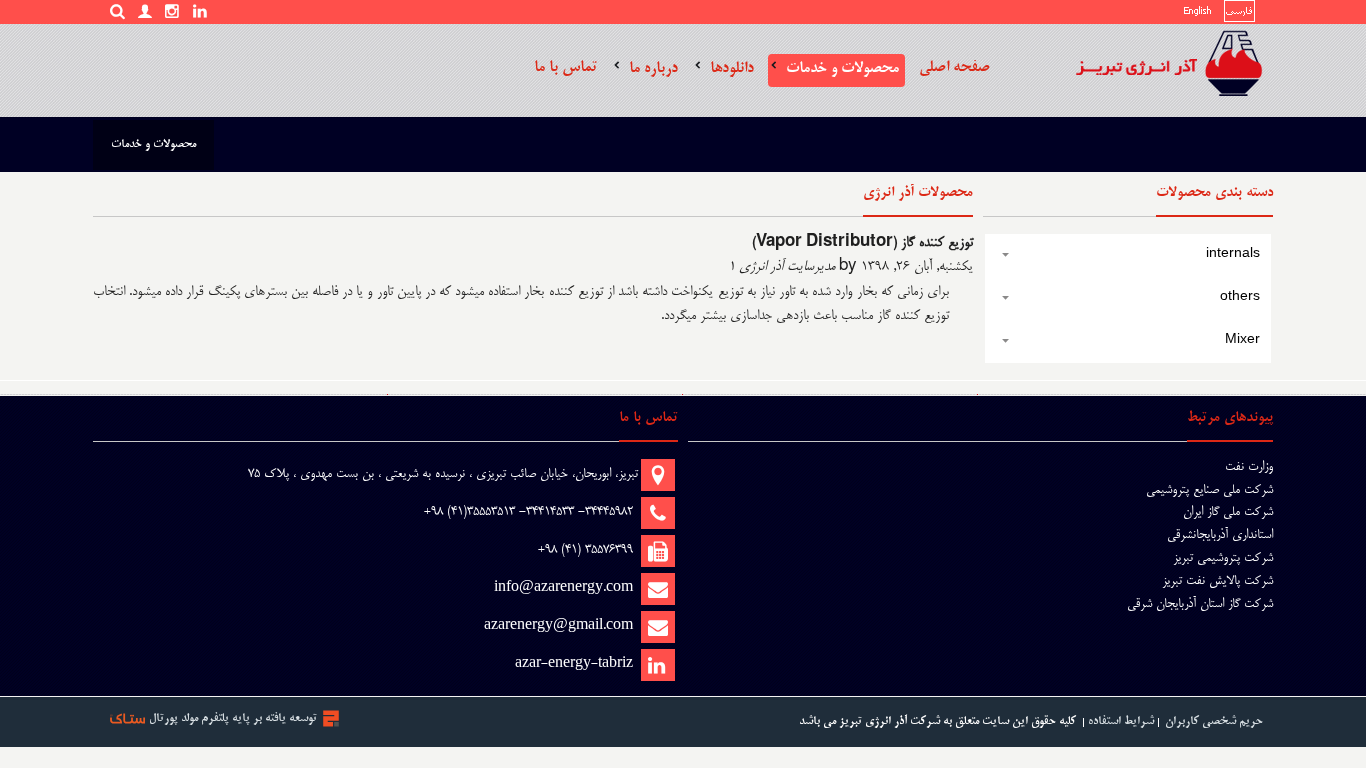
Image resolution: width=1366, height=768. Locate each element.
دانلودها (732, 68)
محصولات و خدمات (842, 68)
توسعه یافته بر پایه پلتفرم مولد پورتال (233, 718)
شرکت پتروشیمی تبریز (1223, 558)
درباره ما (653, 68)
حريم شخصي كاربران (1214, 721)
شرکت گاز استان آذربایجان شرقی (1200, 604)
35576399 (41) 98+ (585, 550)
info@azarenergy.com (563, 588)
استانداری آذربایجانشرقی (1220, 535)
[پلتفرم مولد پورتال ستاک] (331, 718)
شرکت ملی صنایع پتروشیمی (1209, 490)
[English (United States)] (1197, 14)
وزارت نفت (1249, 467)
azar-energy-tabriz (574, 664)
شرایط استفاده (1121, 721)
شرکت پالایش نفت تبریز (1217, 581)
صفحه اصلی (954, 67)
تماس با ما (565, 67)
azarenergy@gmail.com (558, 626)
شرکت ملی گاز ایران (1228, 512)
